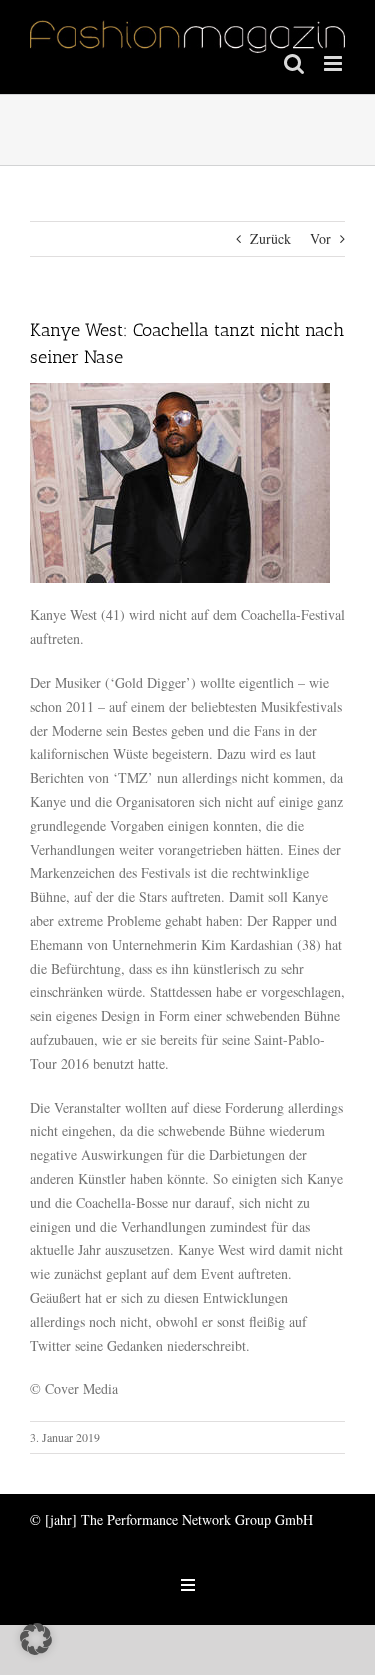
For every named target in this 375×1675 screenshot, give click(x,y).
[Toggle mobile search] (294, 63)
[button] (36, 1639)
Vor (320, 238)
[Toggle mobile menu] (334, 63)
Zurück (270, 238)
